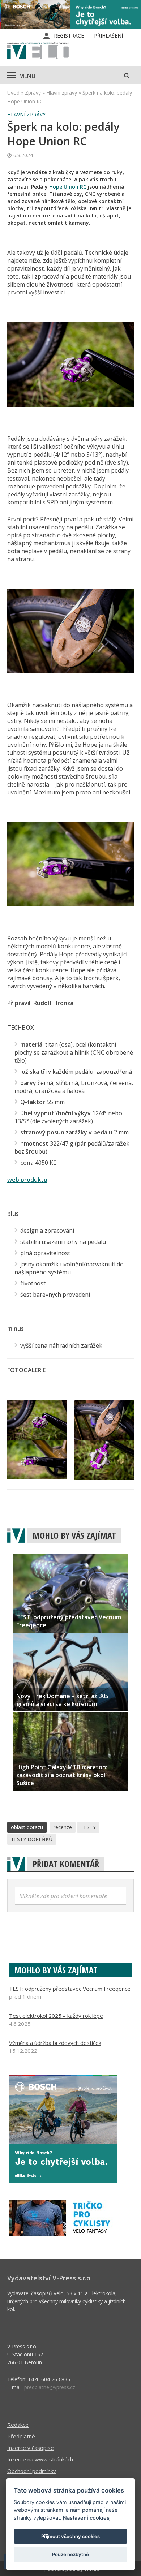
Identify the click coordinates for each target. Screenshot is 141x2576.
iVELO (38, 51)
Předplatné (21, 2436)
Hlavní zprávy (62, 93)
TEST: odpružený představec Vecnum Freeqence (70, 1989)
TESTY (88, 1827)
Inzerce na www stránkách (40, 2459)
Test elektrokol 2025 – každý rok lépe (56, 2016)
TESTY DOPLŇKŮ (32, 1839)
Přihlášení (108, 36)
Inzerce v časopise (31, 2448)
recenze (63, 1827)
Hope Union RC (68, 187)
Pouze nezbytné (70, 2554)
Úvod (13, 93)
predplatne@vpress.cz (50, 2387)
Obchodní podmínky (32, 2471)
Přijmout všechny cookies (70, 2536)
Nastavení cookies (86, 2518)
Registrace (69, 36)
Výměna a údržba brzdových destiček (55, 2043)
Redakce (18, 2425)
